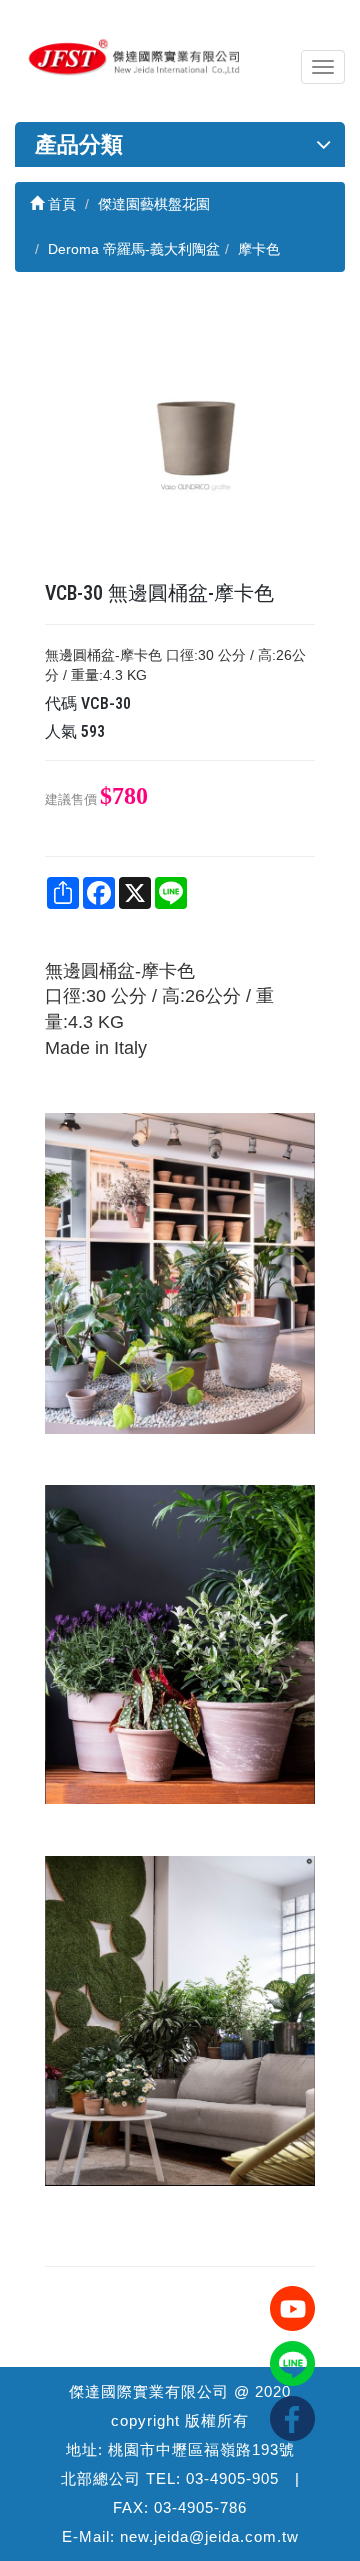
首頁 (60, 204)
